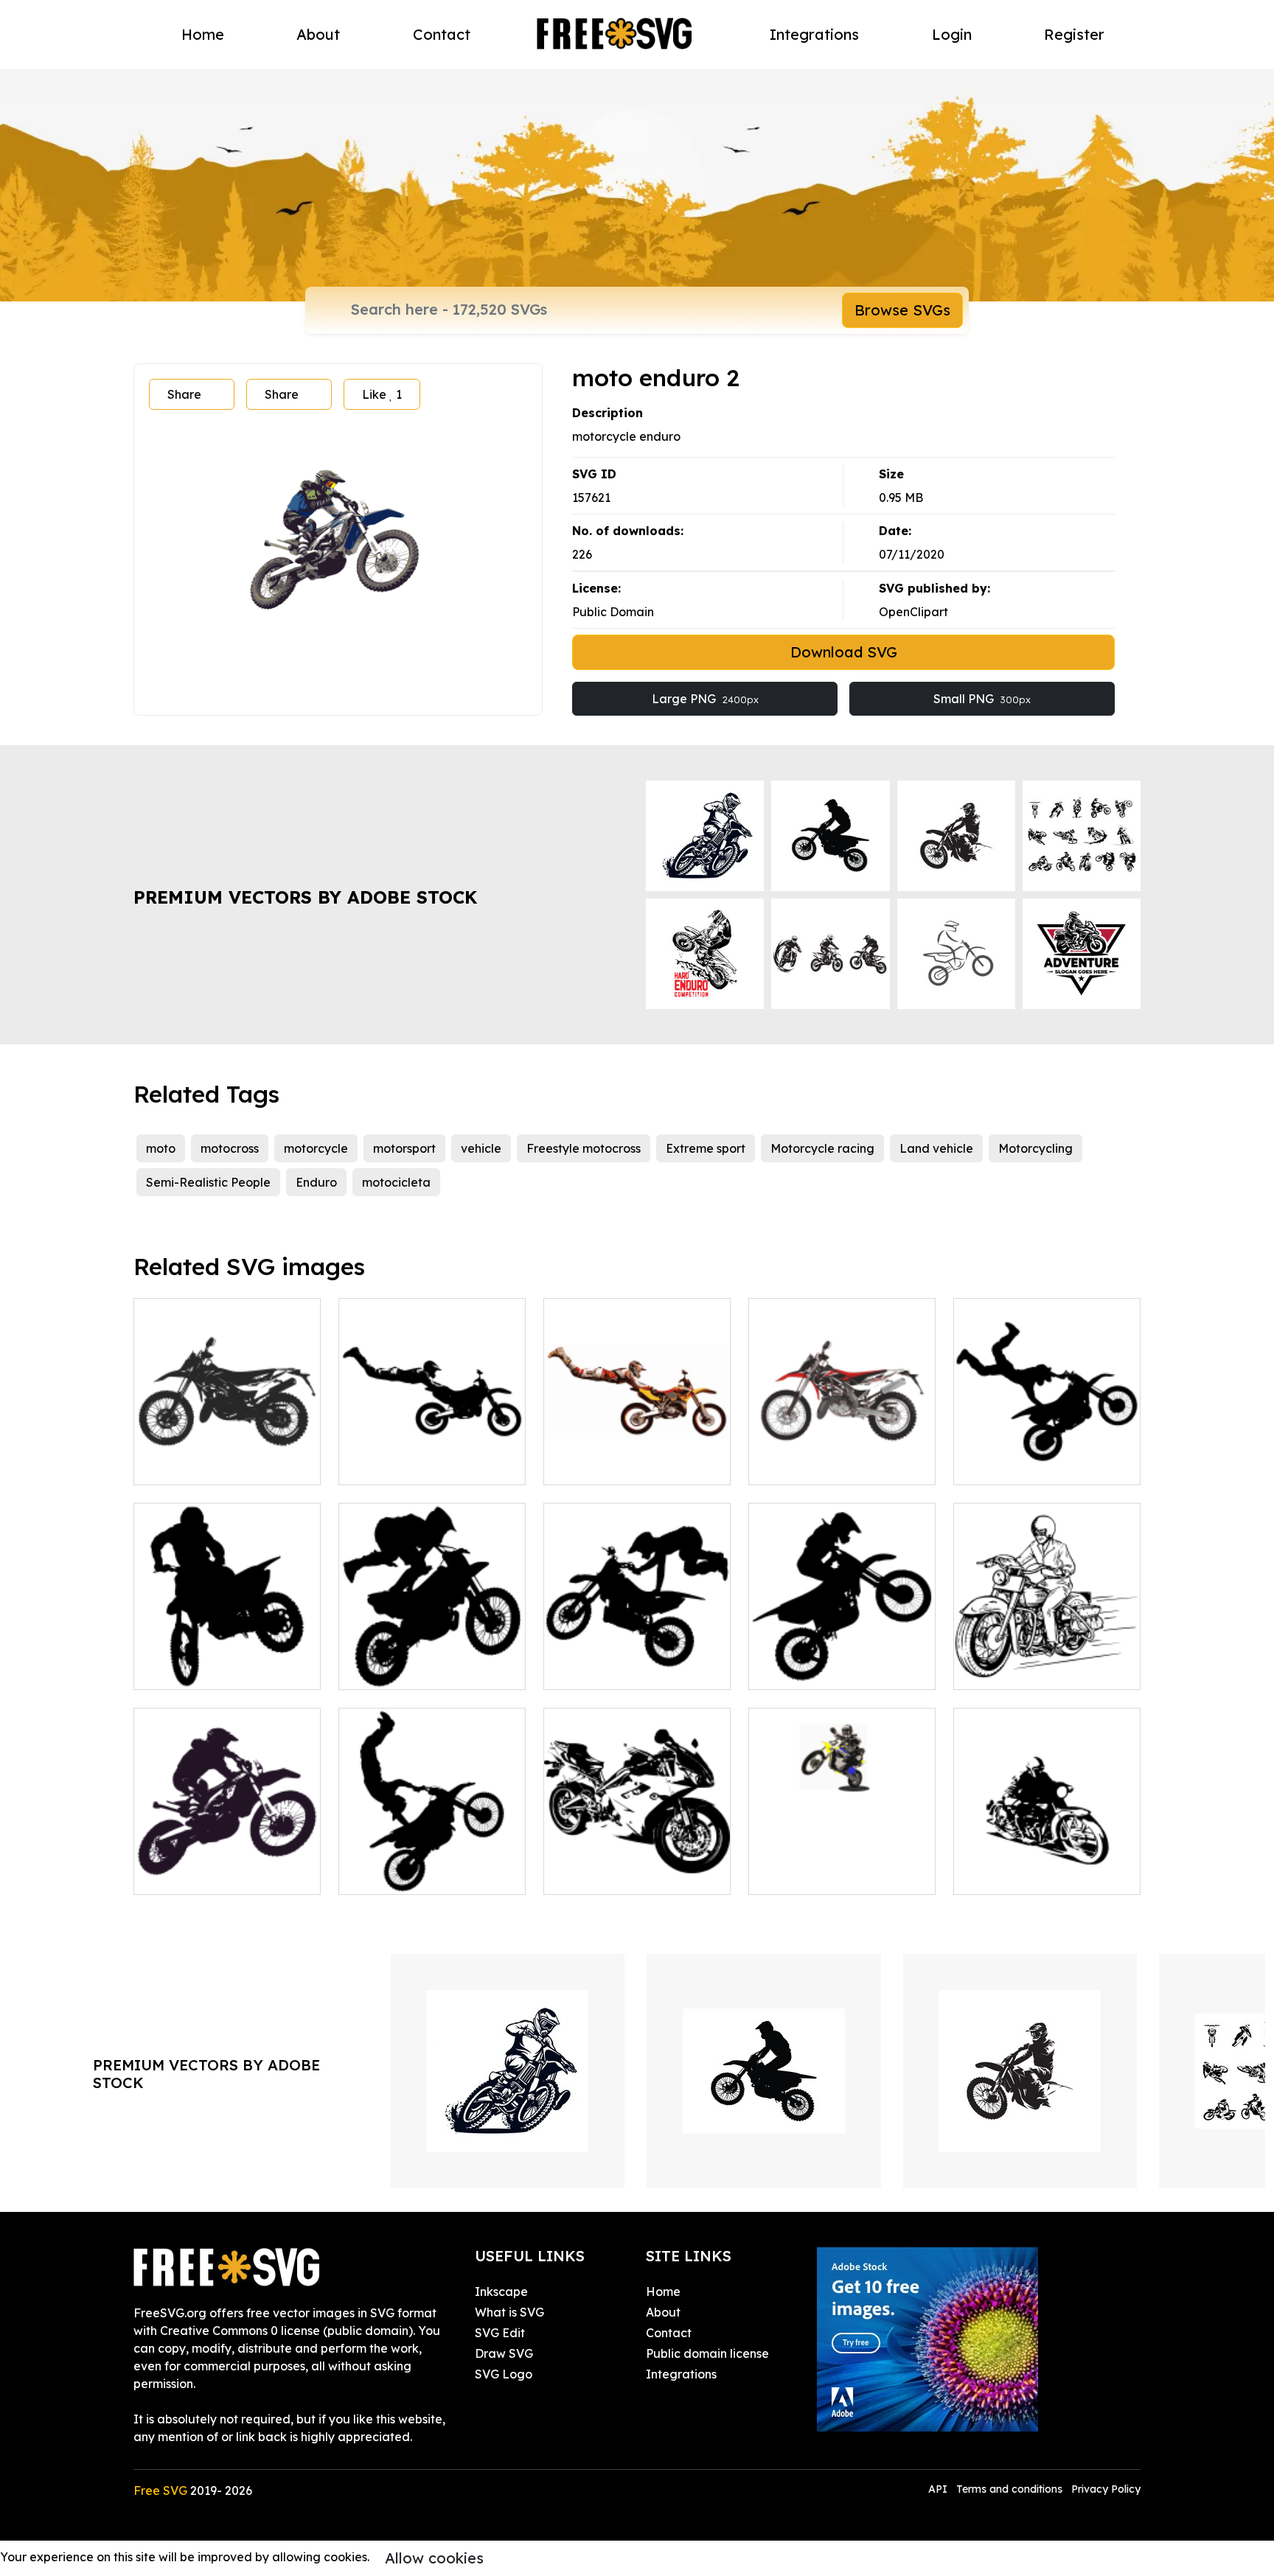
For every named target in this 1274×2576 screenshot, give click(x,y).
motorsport (404, 1148)
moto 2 (579, 1874)
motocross (230, 1148)
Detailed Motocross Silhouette (432, 1661)
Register (1074, 34)
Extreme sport (706, 1148)
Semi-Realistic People (208, 1182)
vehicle (481, 1148)
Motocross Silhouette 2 (829, 1669)
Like (382, 394)
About (318, 34)
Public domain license (707, 2353)
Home (203, 34)
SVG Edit (500, 2333)
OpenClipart (913, 612)
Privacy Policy (1106, 2489)
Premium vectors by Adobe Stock (305, 897)
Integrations (814, 34)
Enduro (316, 1182)
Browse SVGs (902, 310)
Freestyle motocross (584, 1148)
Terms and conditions (1009, 2489)
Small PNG (982, 699)
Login (952, 34)
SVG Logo (504, 2374)
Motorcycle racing (822, 1148)
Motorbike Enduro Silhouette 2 (432, 1456)
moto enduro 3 (601, 1465)
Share (184, 394)
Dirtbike (787, 1874)
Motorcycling (1035, 1148)
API (939, 2489)
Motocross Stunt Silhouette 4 (1047, 1456)
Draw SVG (504, 2353)
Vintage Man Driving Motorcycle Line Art (1047, 1661)
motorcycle (316, 1148)
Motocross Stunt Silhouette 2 (432, 1865)
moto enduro (801, 1465)
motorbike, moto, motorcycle (1047, 1865)
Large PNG (705, 699)
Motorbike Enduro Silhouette (227, 1865)
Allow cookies (434, 2558)
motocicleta (396, 1182)
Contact (442, 34)
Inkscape (501, 2291)
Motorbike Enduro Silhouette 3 (227, 1456)
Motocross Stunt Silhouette (226, 1669)
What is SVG (509, 2312)
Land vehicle (936, 1148)
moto (161, 1148)
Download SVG (844, 652)
